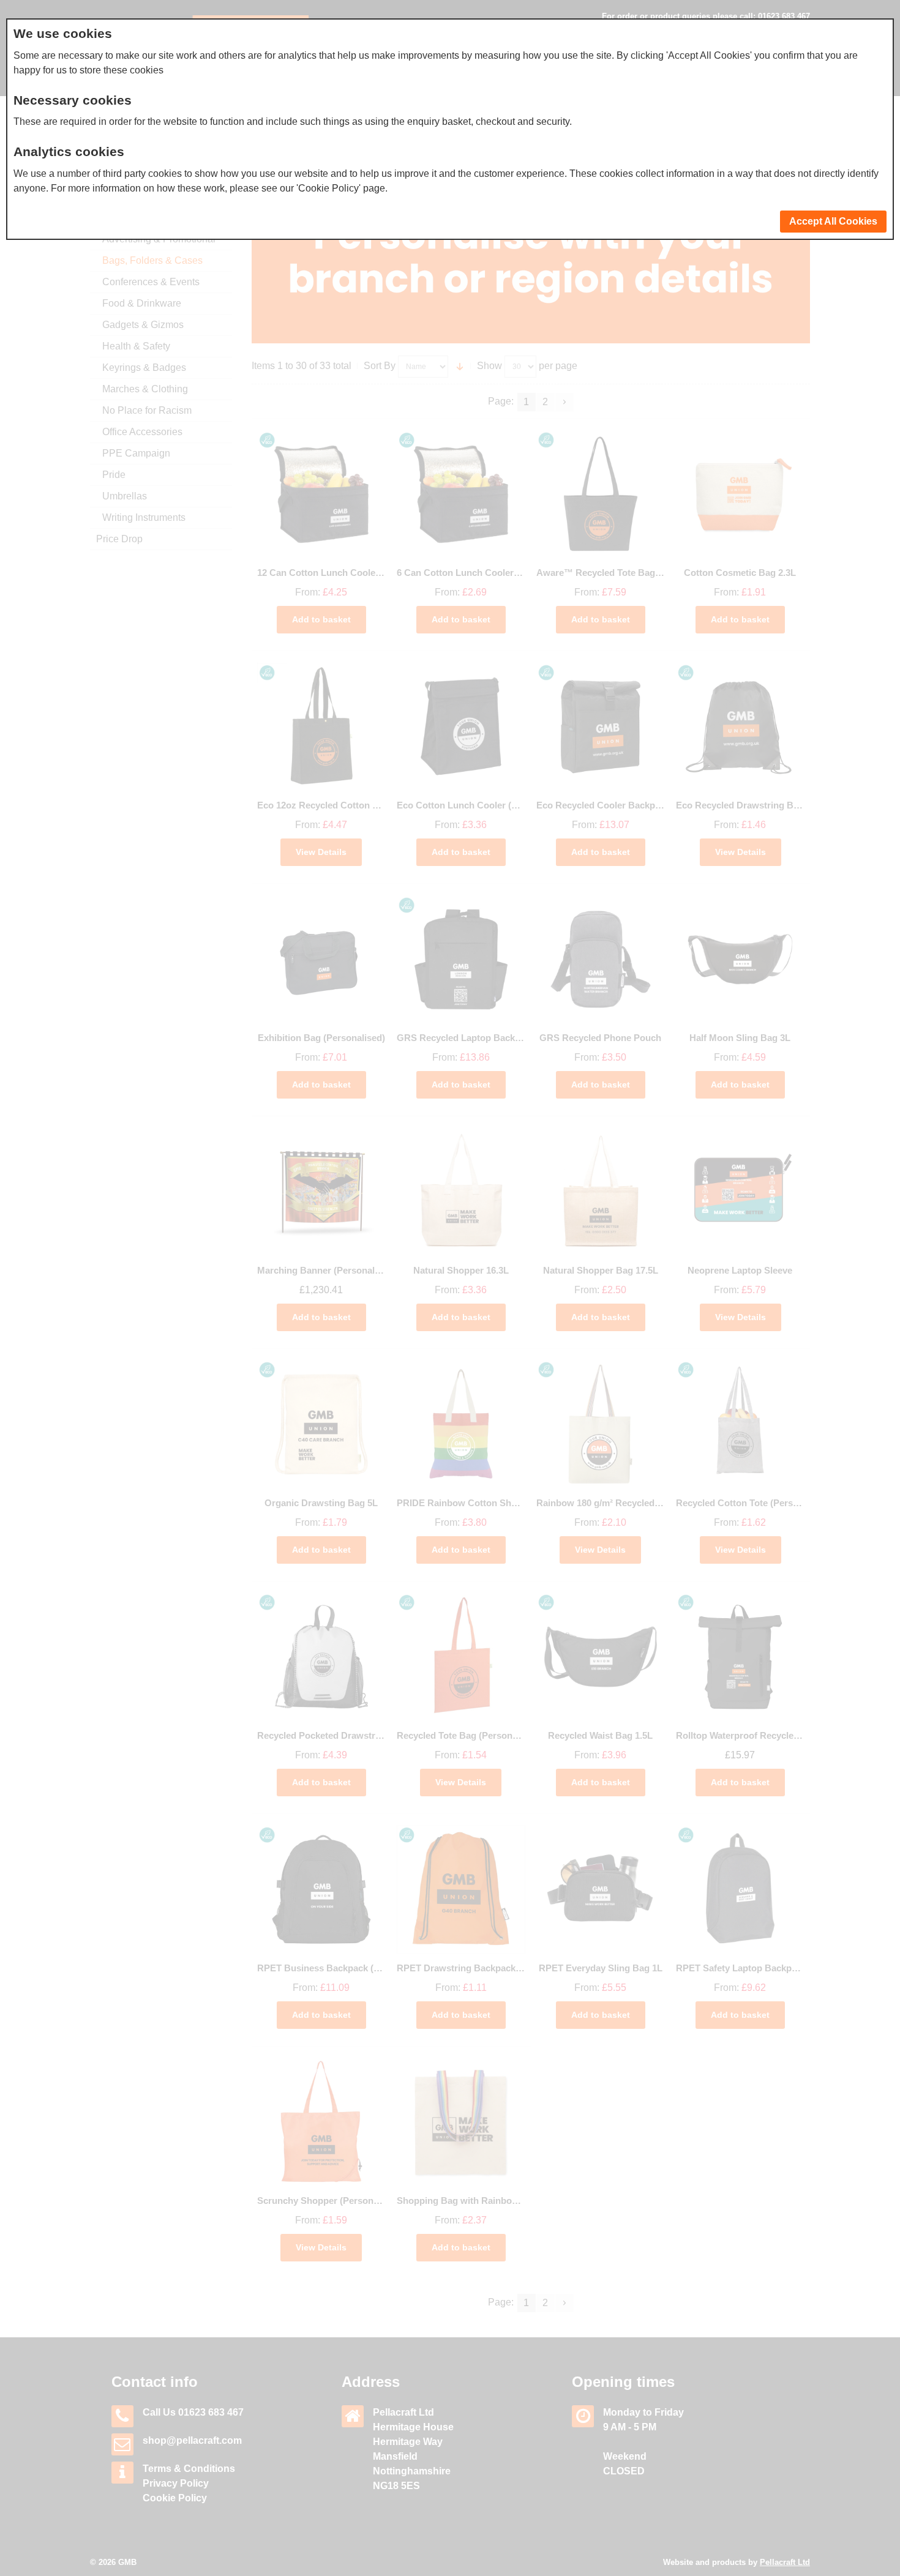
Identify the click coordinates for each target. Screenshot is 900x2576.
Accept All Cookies (833, 221)
